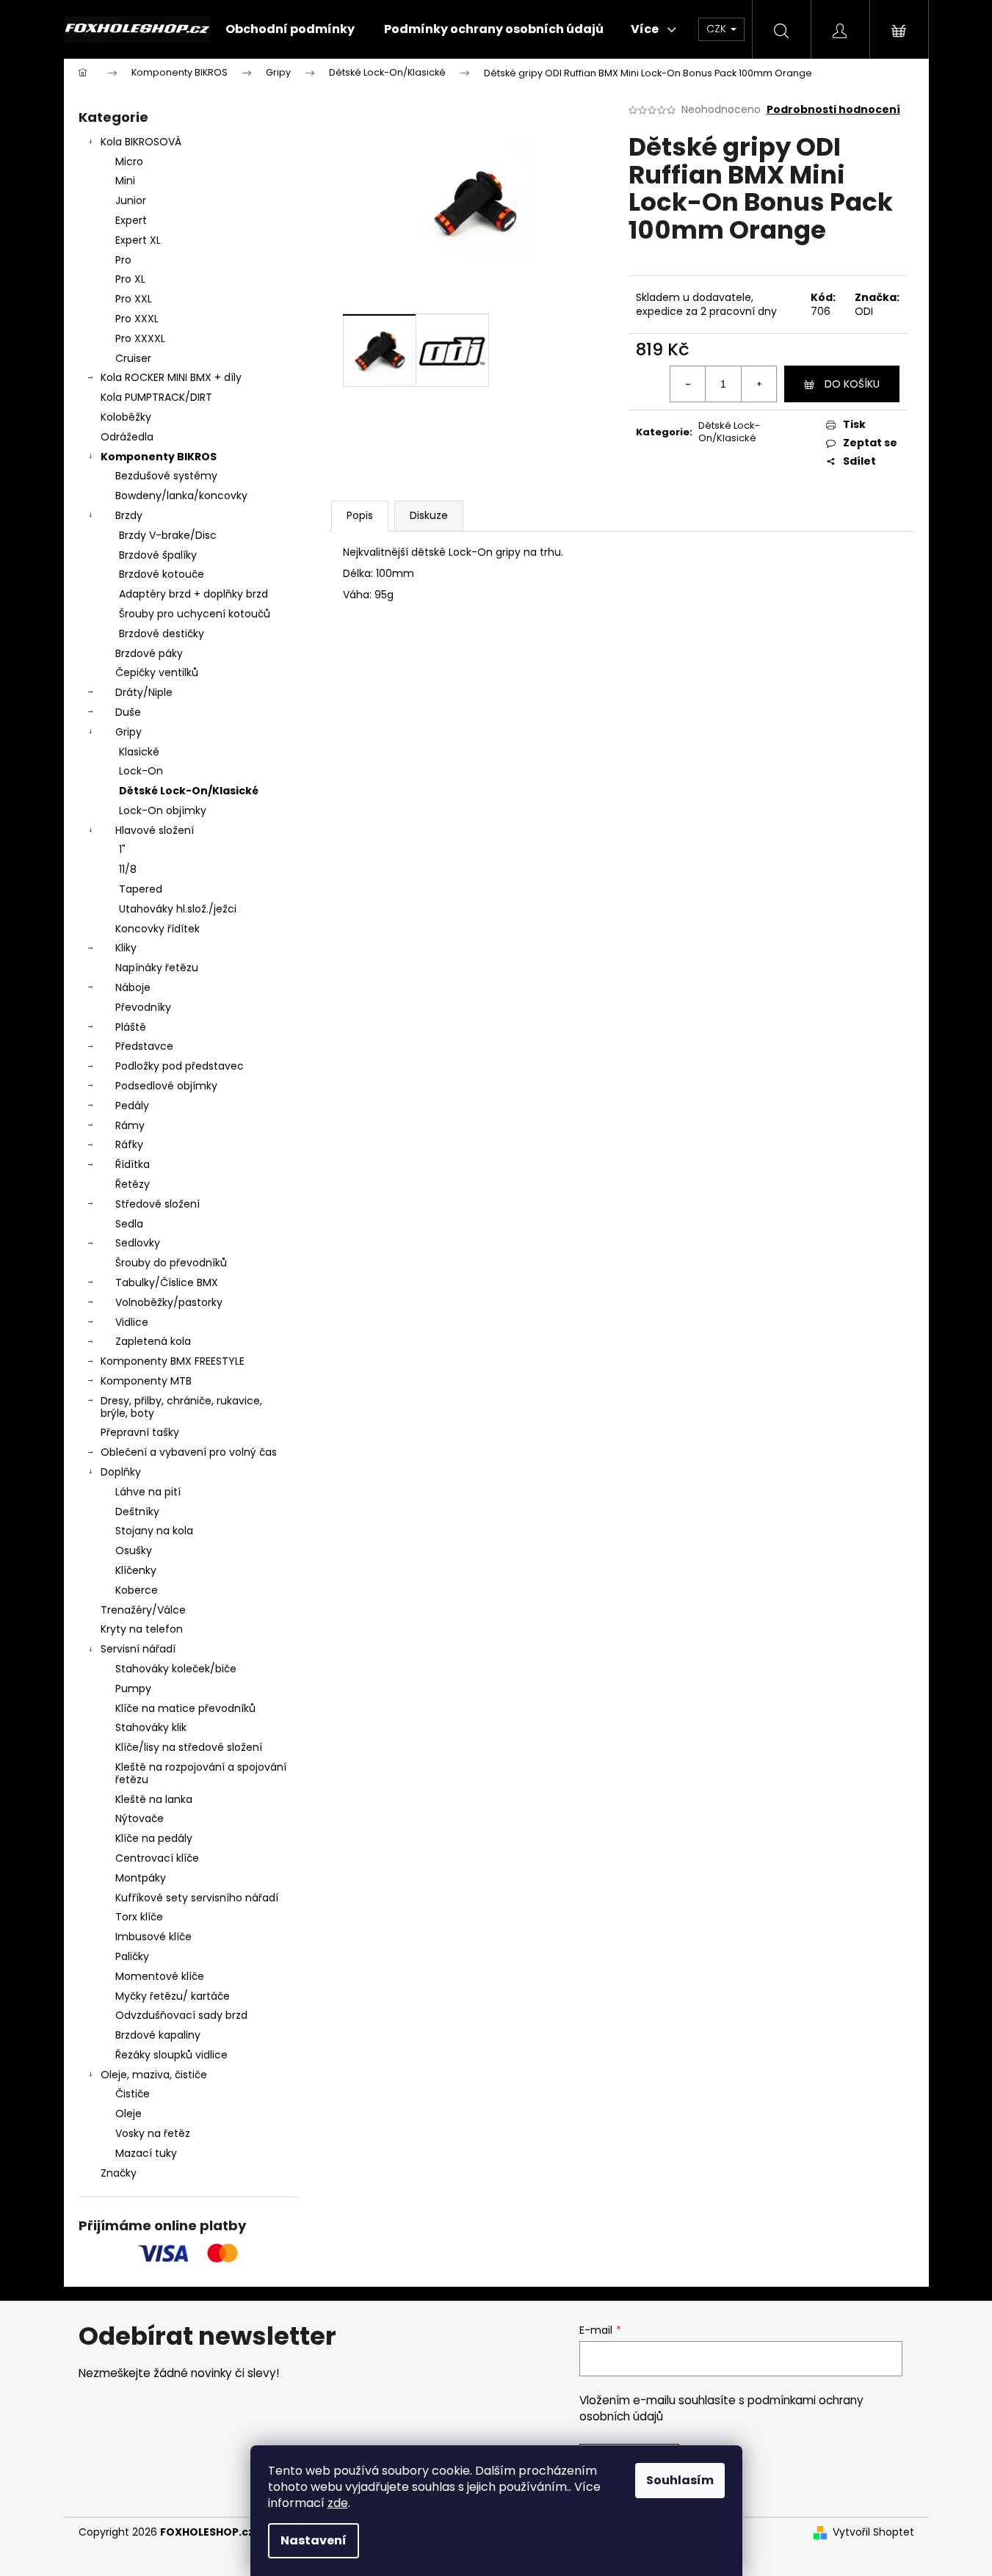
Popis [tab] (360, 515)
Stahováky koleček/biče (176, 1669)
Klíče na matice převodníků (185, 1708)
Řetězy (133, 1184)
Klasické (139, 752)
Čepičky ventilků (157, 672)
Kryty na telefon (142, 1629)
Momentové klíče (160, 1976)
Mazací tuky (146, 2153)
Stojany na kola (154, 1531)
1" (122, 849)
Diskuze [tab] (429, 515)
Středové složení (158, 1204)
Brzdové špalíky (158, 555)
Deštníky (137, 1512)
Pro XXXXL (140, 338)
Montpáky (141, 1878)
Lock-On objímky (163, 810)
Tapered (141, 889)
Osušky (134, 1550)
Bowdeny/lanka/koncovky (181, 496)
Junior (131, 200)
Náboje (133, 987)
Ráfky (129, 1144)
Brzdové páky (149, 653)
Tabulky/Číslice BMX (167, 1282)
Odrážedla (127, 437)
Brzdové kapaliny (158, 2035)
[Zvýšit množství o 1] (759, 384)
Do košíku (852, 384)
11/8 (128, 869)
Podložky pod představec (180, 1066)
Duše (128, 712)
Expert (131, 220)
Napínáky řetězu (157, 968)
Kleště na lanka (154, 1799)
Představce (144, 1046)
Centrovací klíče (157, 1858)
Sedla (129, 1224)
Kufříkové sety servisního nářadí (197, 1898)
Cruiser (133, 358)
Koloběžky (126, 417)
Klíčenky (136, 1570)
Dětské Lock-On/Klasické (189, 791)
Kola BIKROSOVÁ (141, 142)
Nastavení (314, 2540)
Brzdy (129, 515)
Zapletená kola (153, 1341)
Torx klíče (139, 1917)
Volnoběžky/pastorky (169, 1302)
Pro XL (130, 279)
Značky (119, 2173)
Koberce (137, 1590)
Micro (129, 162)
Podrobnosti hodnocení (833, 110)
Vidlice (132, 1322)
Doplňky (121, 1472)
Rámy (130, 1125)
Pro (123, 260)
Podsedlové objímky (166, 1086)
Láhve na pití (148, 1492)
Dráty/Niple (144, 692)
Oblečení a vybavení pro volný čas (189, 1452)
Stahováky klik (151, 1727)
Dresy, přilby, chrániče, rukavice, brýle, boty (181, 1407)
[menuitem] (290, 29)
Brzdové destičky (162, 634)
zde (338, 2503)
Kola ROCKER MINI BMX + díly (171, 377)
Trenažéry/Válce (143, 1610)
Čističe (133, 2094)
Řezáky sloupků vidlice (171, 2055)
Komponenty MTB (146, 1381)
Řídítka (133, 1164)
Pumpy (133, 1688)
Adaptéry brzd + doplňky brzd (193, 594)
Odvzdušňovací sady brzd (181, 2015)
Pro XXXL (137, 319)
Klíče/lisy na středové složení (189, 1747)
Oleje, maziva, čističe (154, 2075)
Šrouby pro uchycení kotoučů (195, 614)
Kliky (126, 948)
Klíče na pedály (154, 1838)
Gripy (128, 732)
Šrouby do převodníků (171, 1263)
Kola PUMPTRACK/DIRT (156, 397)
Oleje (128, 2114)
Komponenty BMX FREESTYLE (173, 1361)
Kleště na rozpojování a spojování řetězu (201, 1773)
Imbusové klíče (153, 1937)
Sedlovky (138, 1243)
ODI (864, 311)
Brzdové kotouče (162, 574)
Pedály (132, 1106)
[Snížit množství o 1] (688, 384)
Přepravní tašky (140, 1432)
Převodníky (143, 1007)
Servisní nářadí (138, 1649)
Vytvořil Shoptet (873, 2532)
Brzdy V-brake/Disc (168, 535)
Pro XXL (134, 299)
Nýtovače (140, 1818)
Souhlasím (680, 2480)
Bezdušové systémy (166, 476)
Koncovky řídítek (158, 929)
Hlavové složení (155, 830)
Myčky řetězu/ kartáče (173, 1996)
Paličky (132, 1956)
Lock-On (141, 771)
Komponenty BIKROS (159, 457)
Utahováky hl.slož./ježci (178, 909)
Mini (125, 181)
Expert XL (138, 240)
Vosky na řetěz (153, 2133)
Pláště (131, 1027)
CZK (718, 29)
